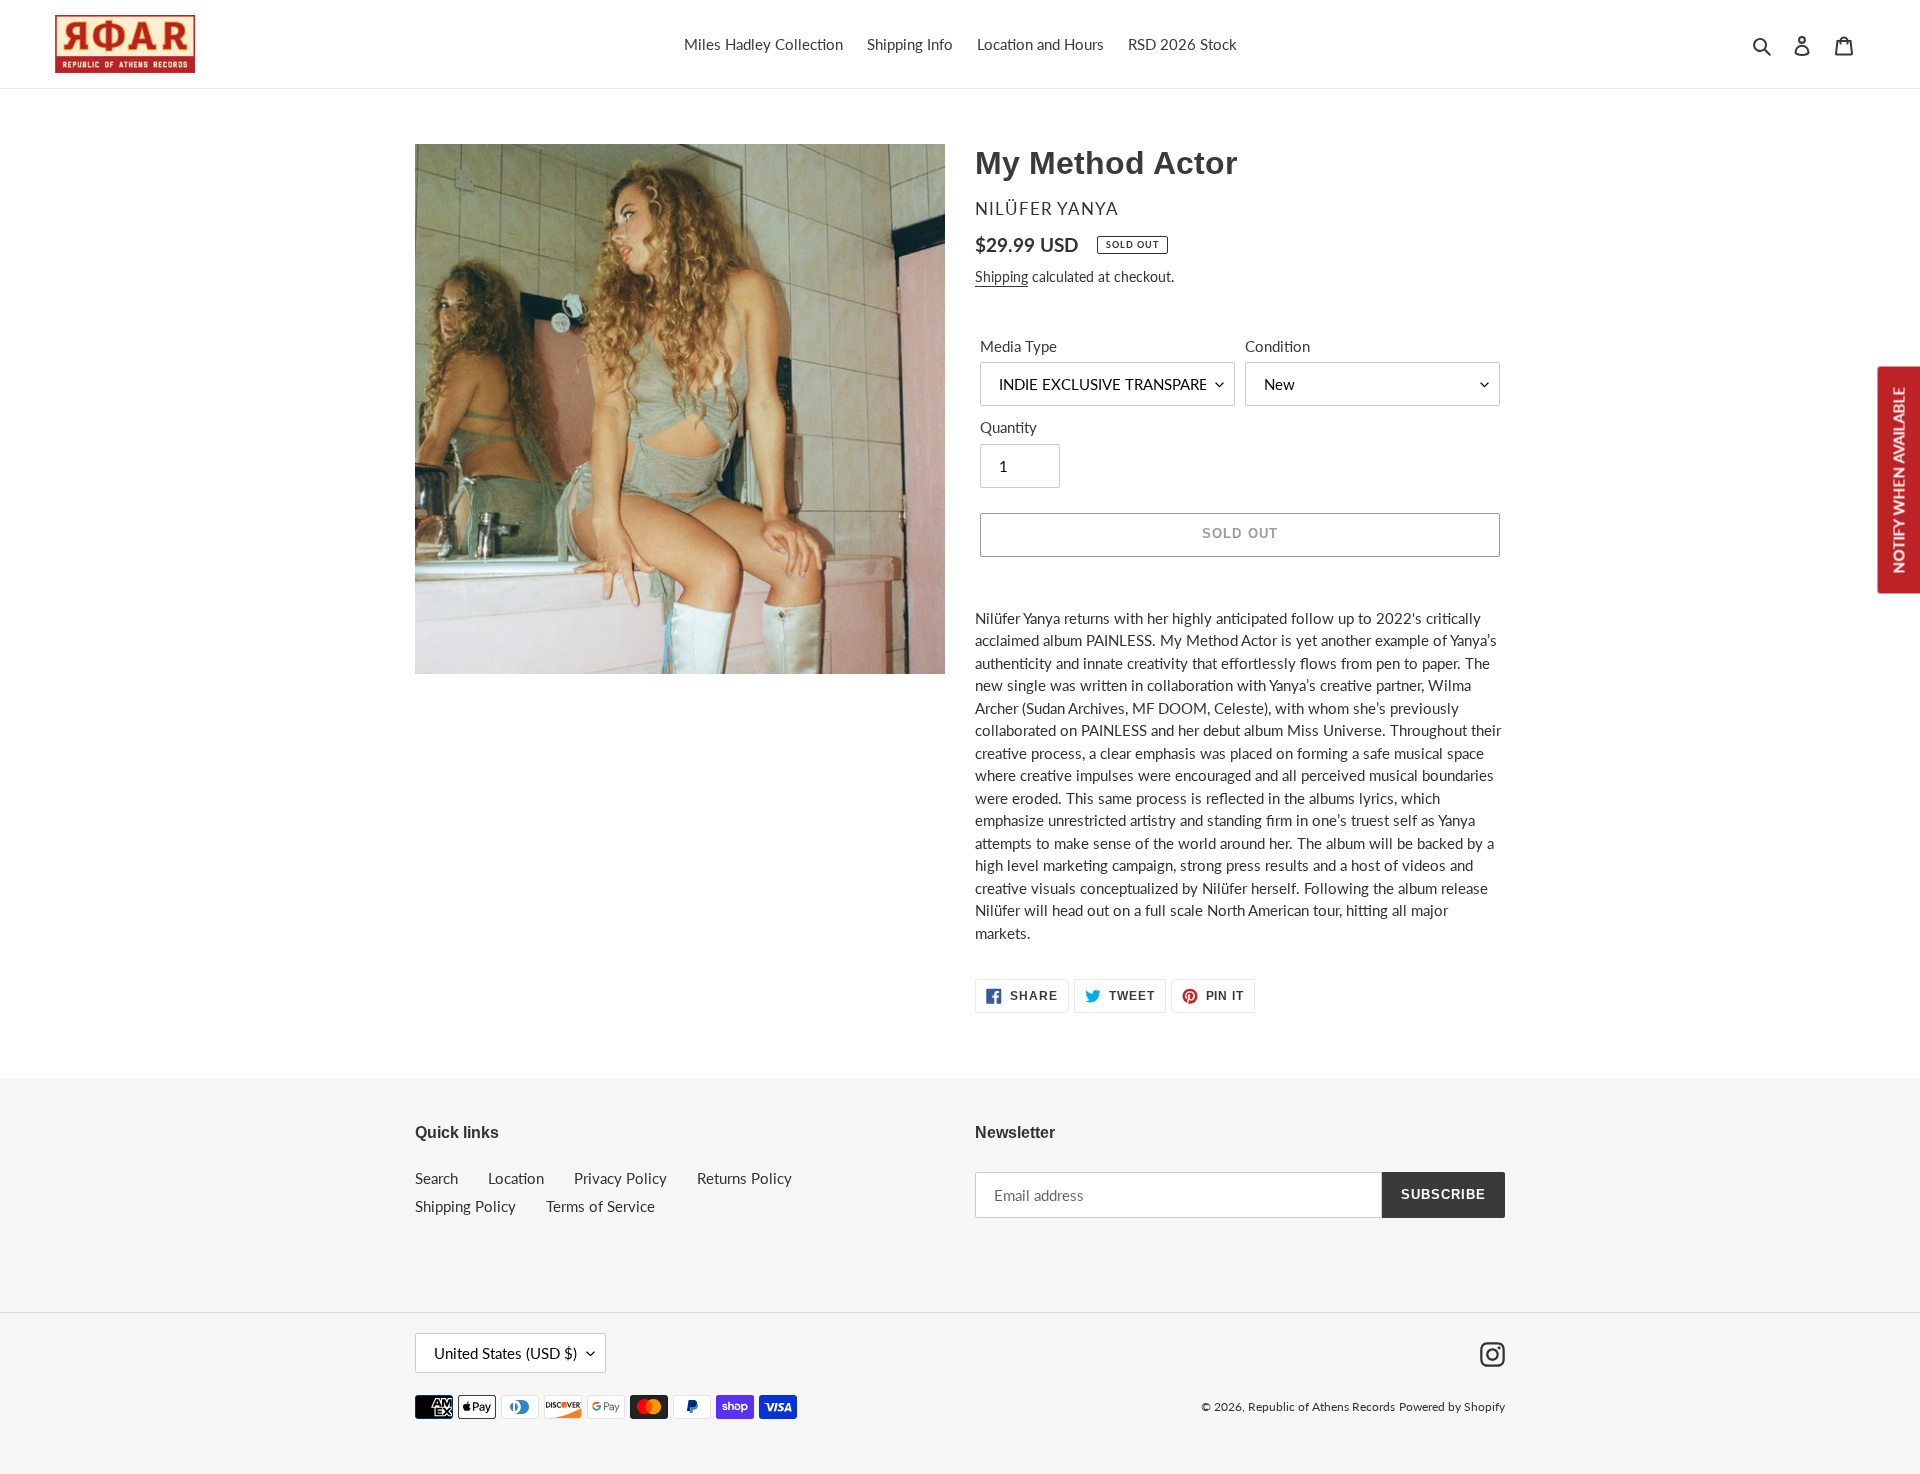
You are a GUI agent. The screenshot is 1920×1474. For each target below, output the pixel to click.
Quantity (1008, 427)
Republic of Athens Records (1321, 1406)
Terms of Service (600, 1206)
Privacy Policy (620, 1178)
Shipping (1001, 276)
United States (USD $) (505, 1353)
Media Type (1018, 346)
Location (516, 1178)
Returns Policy (744, 1178)
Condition (1277, 346)
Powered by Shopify (1452, 1406)
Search (436, 1178)
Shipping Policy (465, 1206)
